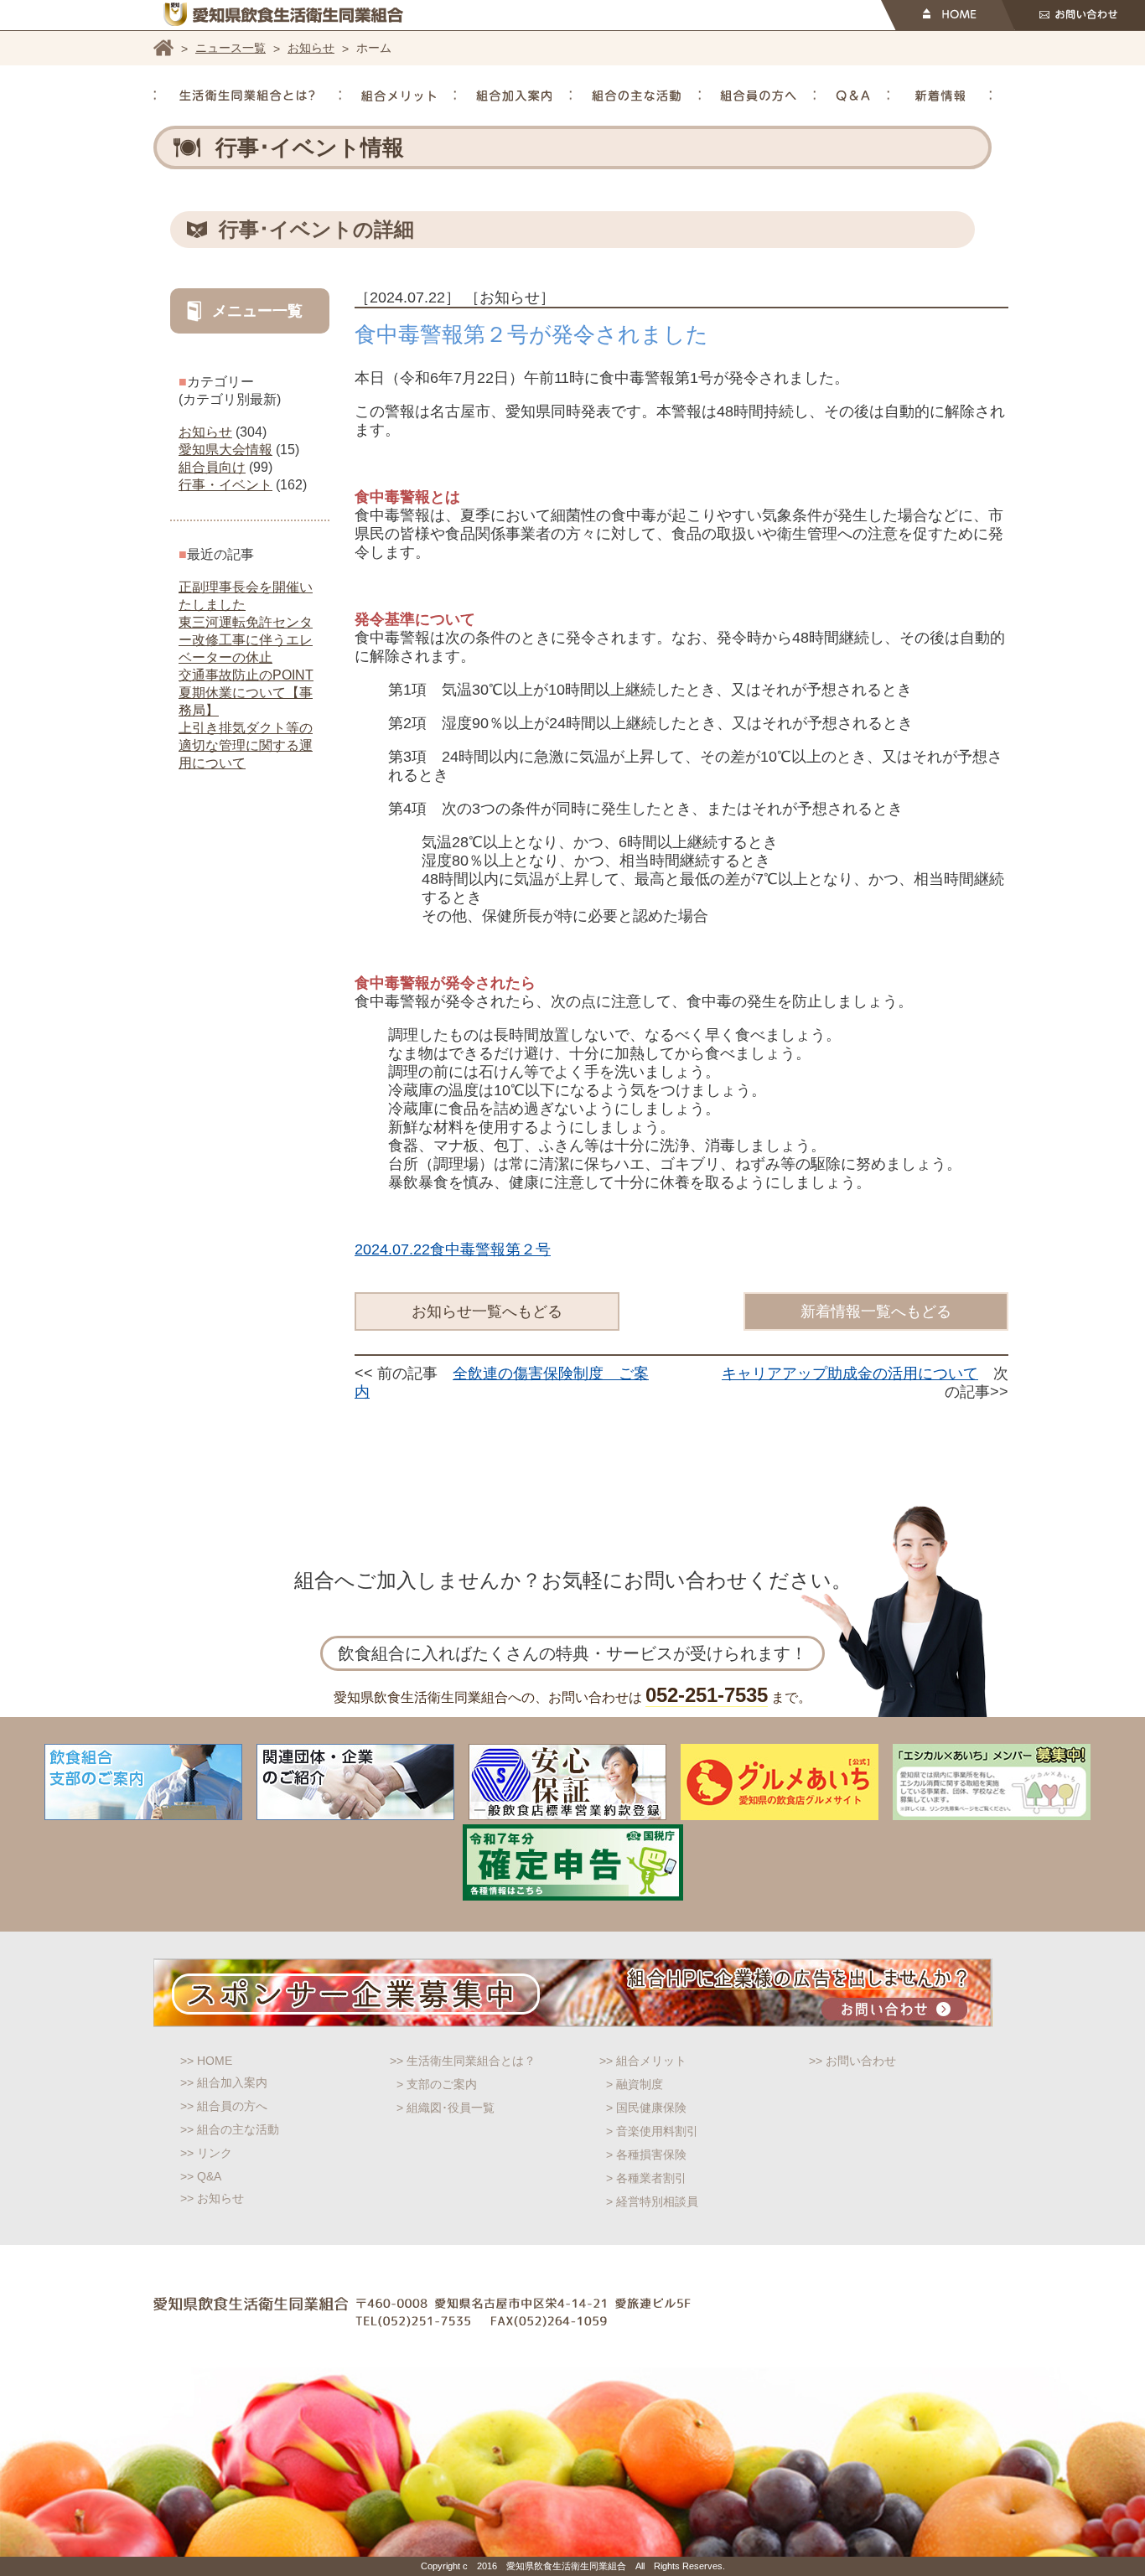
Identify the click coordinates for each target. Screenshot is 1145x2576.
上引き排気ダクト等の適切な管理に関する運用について (246, 745)
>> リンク (206, 2153)
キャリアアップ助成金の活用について (850, 1373)
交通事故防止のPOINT (246, 675)
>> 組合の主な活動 (230, 2129)
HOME (948, 15)
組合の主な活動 (636, 96)
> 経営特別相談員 (652, 2201)
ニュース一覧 (231, 48)
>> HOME (206, 2061)
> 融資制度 (635, 2084)
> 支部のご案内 (437, 2084)
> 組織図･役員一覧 (446, 2108)
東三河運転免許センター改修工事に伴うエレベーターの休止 (246, 640)
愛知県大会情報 (225, 450)
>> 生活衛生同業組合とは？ (463, 2061)
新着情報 (940, 96)
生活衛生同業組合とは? (247, 96)
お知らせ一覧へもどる (487, 1311)
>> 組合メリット (643, 2061)
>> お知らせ (212, 2198)
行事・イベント (225, 485)
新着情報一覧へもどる (876, 1311)
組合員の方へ (758, 96)
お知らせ (311, 48)
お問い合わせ (1073, 15)
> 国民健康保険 (646, 2108)
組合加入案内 (514, 96)
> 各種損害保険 (646, 2154)
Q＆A (853, 96)
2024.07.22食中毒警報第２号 (453, 1249)
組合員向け (212, 467)
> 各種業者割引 (646, 2178)
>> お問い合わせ (852, 2061)
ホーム (163, 48)
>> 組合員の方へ (224, 2106)
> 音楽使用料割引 (652, 2131)
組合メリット (399, 96)
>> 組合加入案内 (224, 2082)
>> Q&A (201, 2176)
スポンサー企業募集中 (573, 1993)
